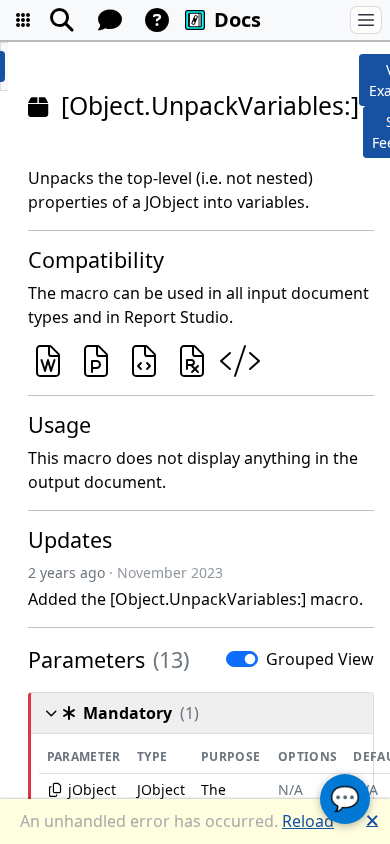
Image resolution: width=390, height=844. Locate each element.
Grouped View (320, 659)
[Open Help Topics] (157, 20)
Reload (308, 821)
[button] (23, 20)
